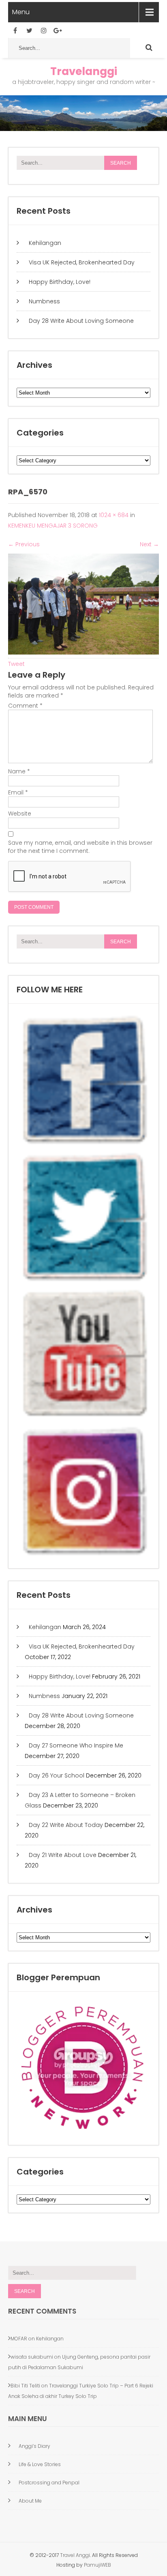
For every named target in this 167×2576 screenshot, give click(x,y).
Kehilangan (45, 243)
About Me (30, 2501)
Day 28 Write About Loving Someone (81, 321)
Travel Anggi (74, 2555)
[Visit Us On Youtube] (84, 1418)
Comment (25, 706)
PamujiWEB (97, 2565)
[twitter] (29, 31)
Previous (24, 544)
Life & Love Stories (40, 2464)
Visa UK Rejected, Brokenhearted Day (82, 262)
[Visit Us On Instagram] (84, 1555)
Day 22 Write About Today (66, 1825)
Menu (21, 12)
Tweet (16, 664)
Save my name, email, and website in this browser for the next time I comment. (80, 847)
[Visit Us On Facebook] (84, 1144)
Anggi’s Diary (34, 2446)
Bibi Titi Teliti (25, 2386)
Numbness (44, 301)
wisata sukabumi (32, 2357)
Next (149, 544)
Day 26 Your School (57, 1775)
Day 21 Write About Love (63, 1855)
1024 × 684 (114, 515)
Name (19, 771)
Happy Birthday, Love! (60, 282)
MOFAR (19, 2339)
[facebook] (15, 31)
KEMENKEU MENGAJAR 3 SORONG (53, 526)
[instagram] (44, 31)
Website (20, 814)
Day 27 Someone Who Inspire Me (76, 1745)
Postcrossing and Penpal (49, 2483)
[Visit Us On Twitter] (84, 1281)
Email (18, 792)
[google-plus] (58, 31)
